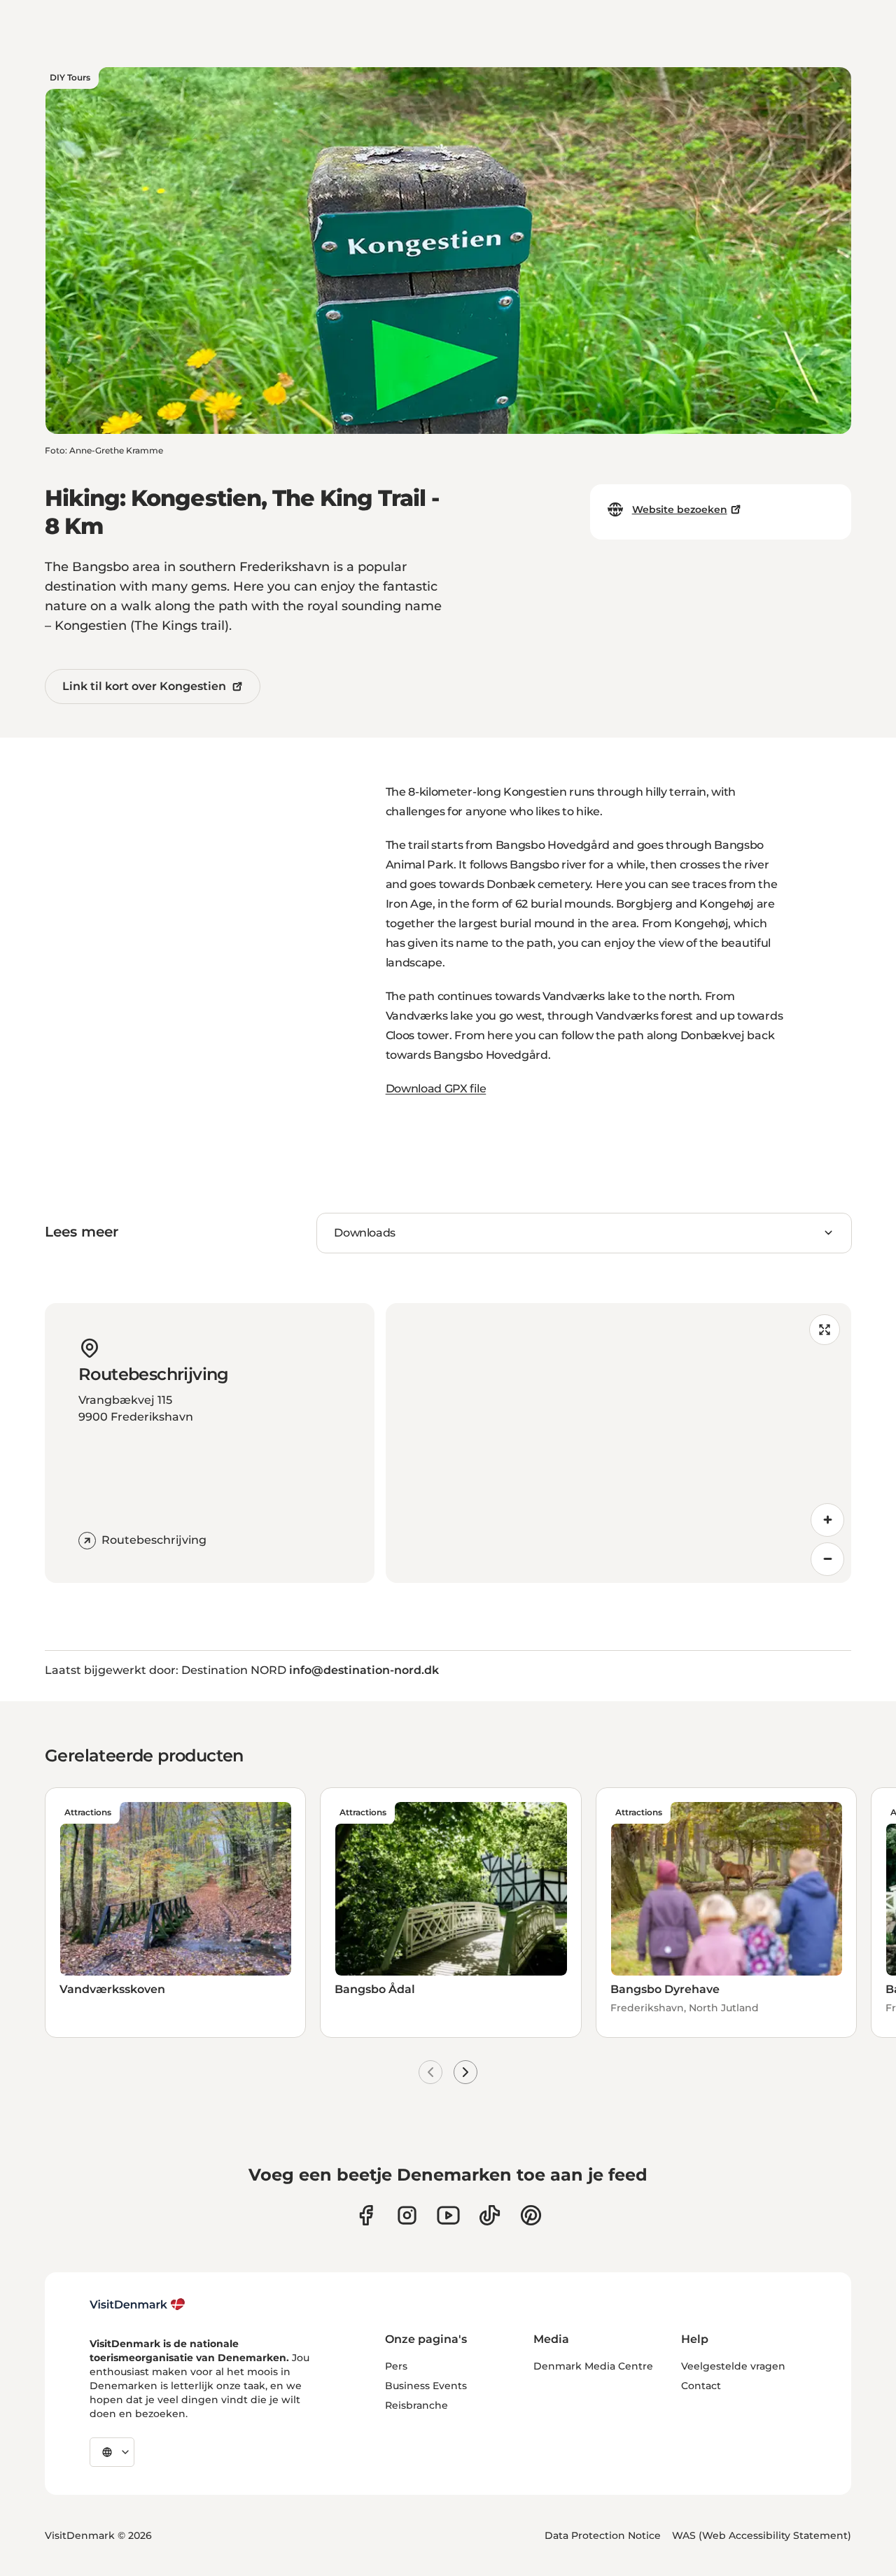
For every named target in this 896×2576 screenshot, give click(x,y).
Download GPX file (436, 1089)
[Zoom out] (827, 1559)
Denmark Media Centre (593, 2366)
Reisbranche (416, 2405)
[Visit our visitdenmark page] (448, 2215)
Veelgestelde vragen (733, 2366)
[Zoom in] (827, 1520)
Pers (396, 2366)
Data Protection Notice (603, 2535)
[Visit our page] (407, 2215)
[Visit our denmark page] (366, 2215)
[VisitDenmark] (138, 2304)
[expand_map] (825, 1330)
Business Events (426, 2386)
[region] (618, 1443)
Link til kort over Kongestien (144, 686)
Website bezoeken (680, 509)
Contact (701, 2386)
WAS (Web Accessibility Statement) (762, 2535)
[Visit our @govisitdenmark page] (490, 2215)
